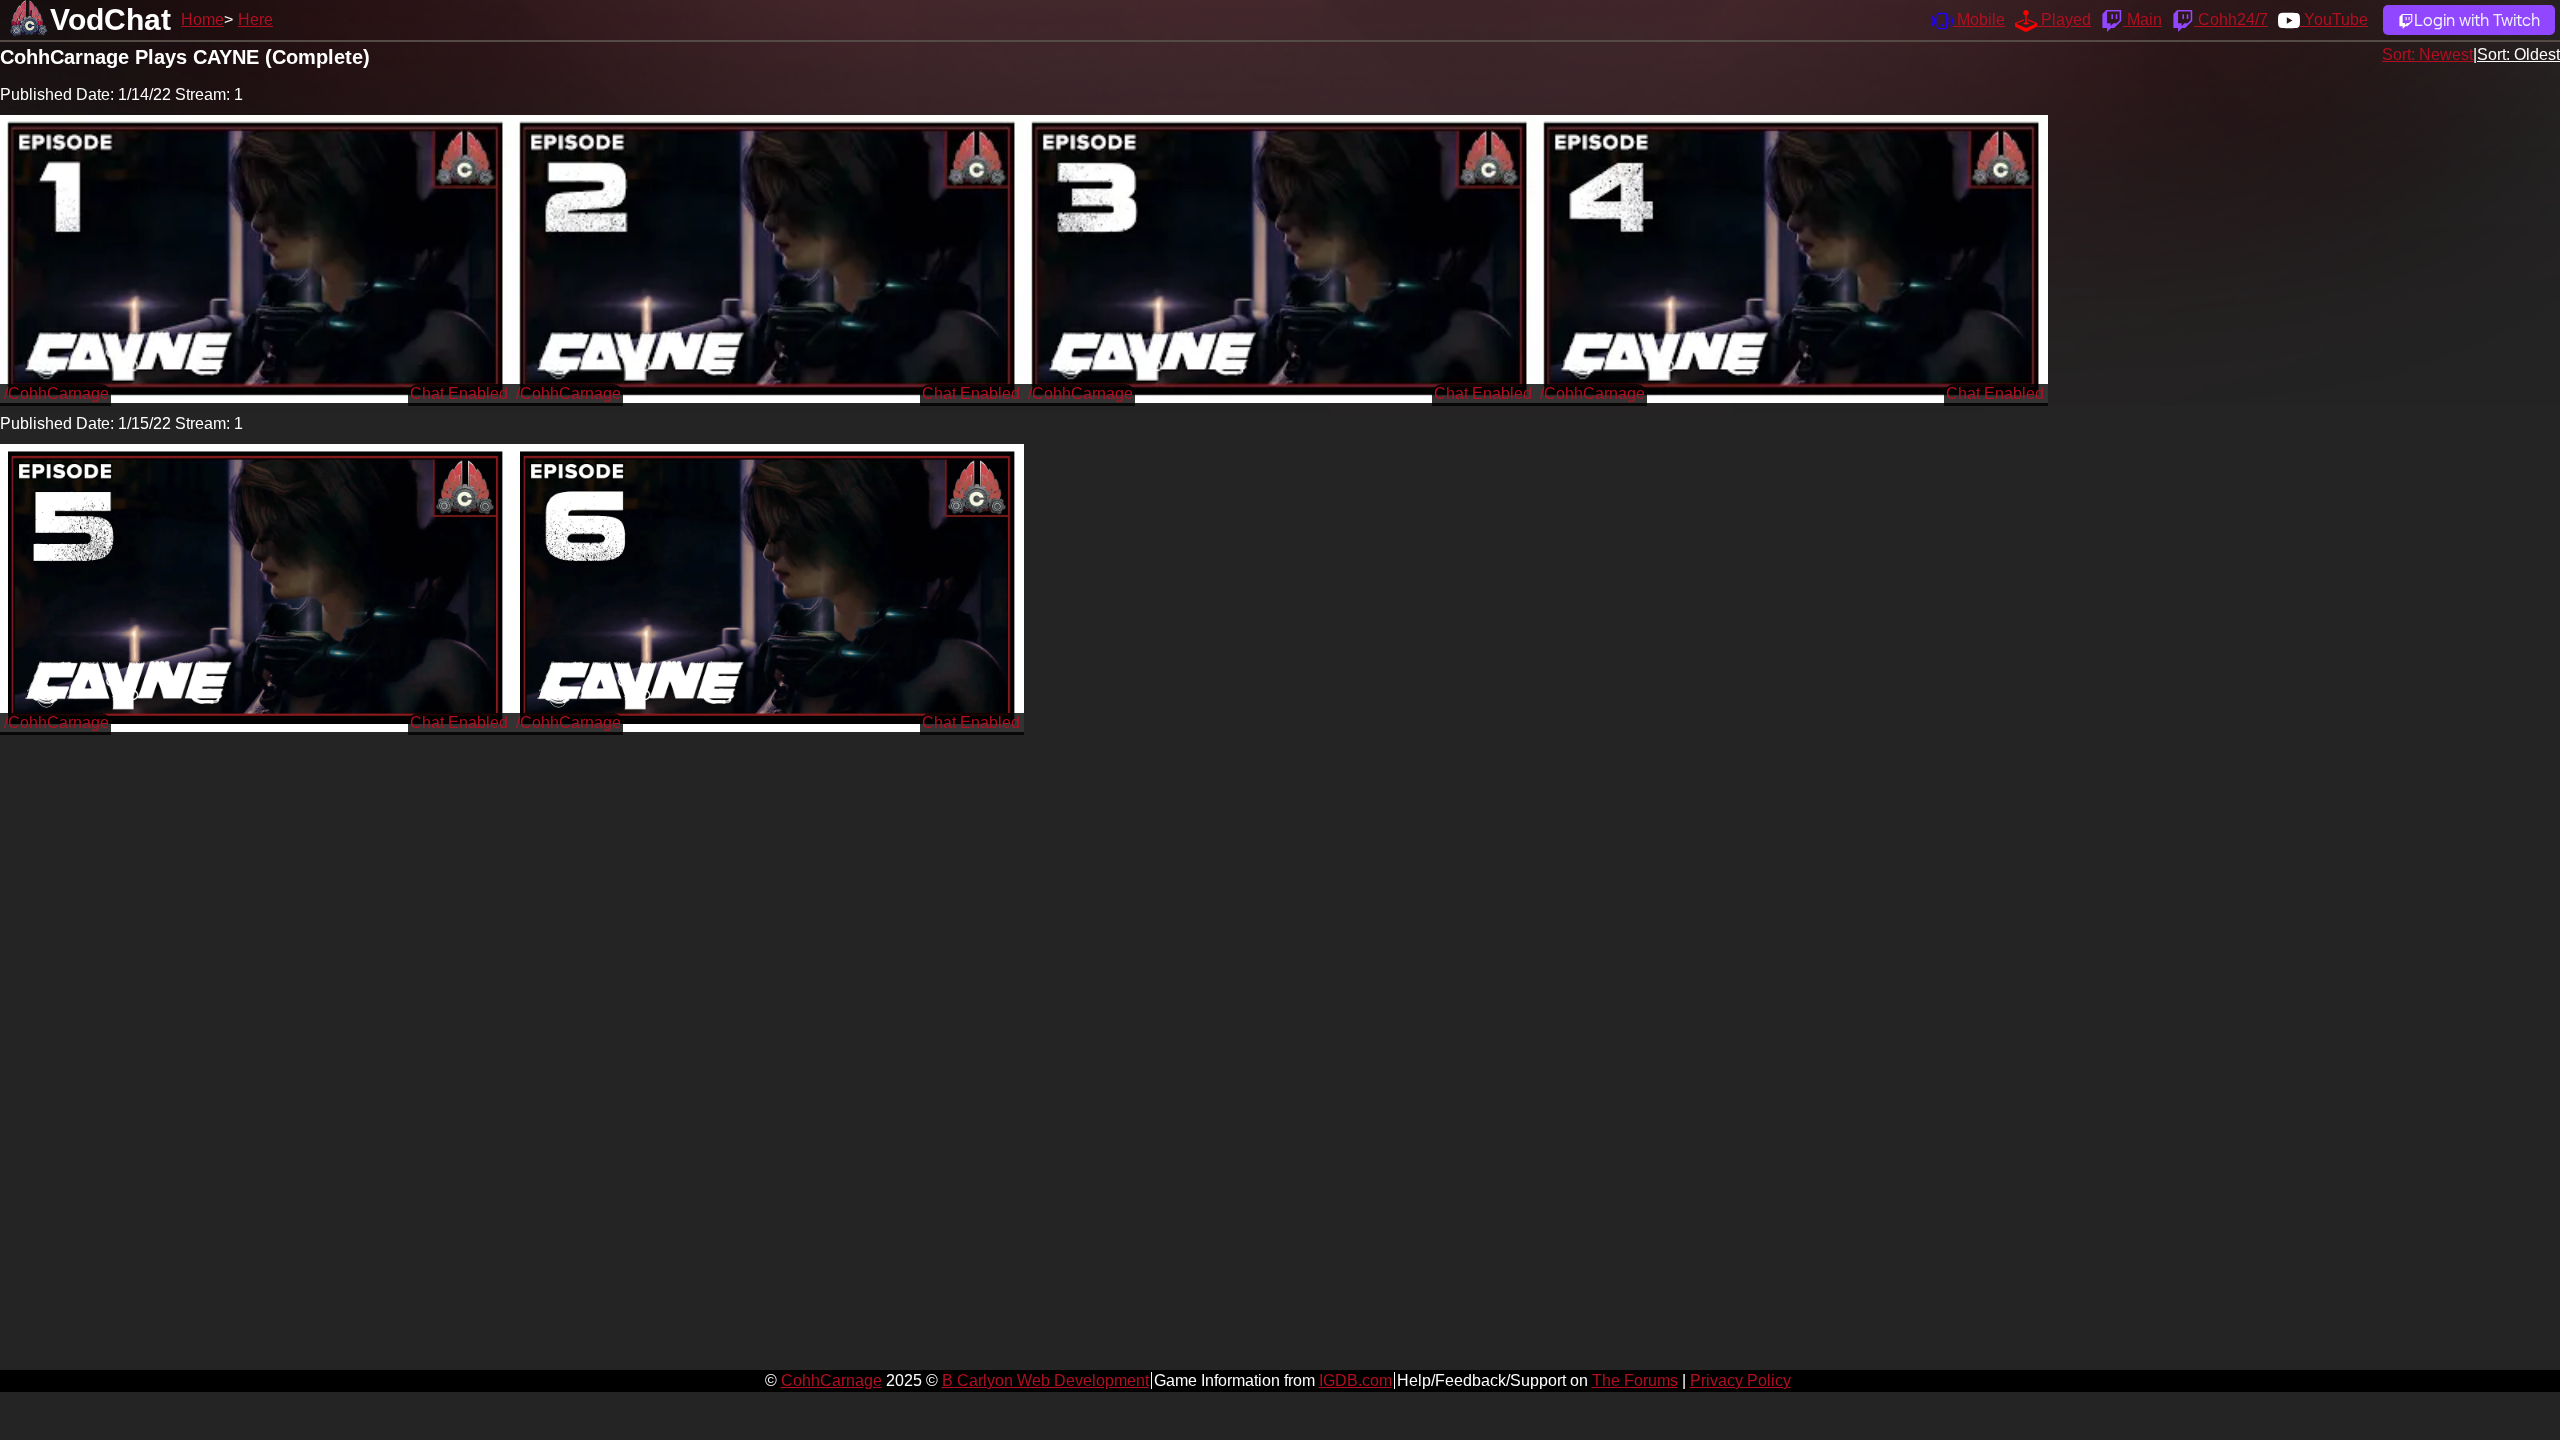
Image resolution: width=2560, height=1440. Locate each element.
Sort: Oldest (2518, 54)
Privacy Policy (1740, 1380)
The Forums (1635, 1380)
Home (202, 19)
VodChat (110, 19)
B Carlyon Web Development (1045, 1380)
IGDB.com (1355, 1380)
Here (255, 19)
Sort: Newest (2427, 54)
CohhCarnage (831, 1380)
